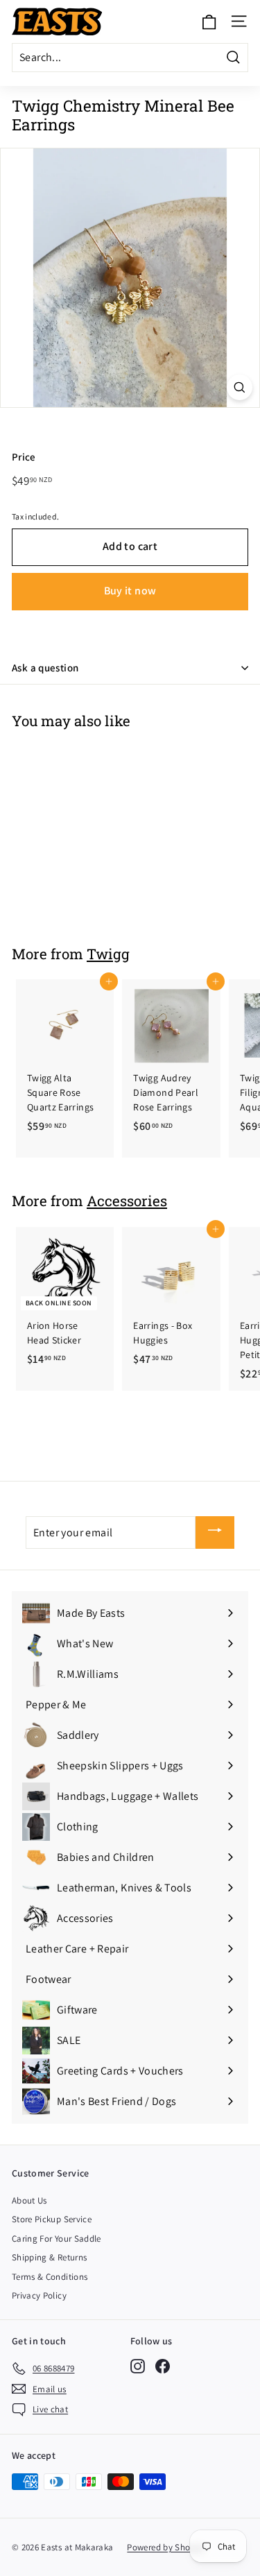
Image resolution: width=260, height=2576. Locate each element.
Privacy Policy (39, 2295)
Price (24, 457)
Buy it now (130, 591)
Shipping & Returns (49, 2257)
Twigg (108, 954)
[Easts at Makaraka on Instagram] (138, 2366)
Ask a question (45, 668)
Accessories (127, 1201)
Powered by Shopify (166, 2547)
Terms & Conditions (50, 2277)
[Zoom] (240, 387)
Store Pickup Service (52, 2219)
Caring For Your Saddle (57, 2239)
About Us (29, 2200)
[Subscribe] (215, 1532)
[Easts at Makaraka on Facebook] (163, 2366)
